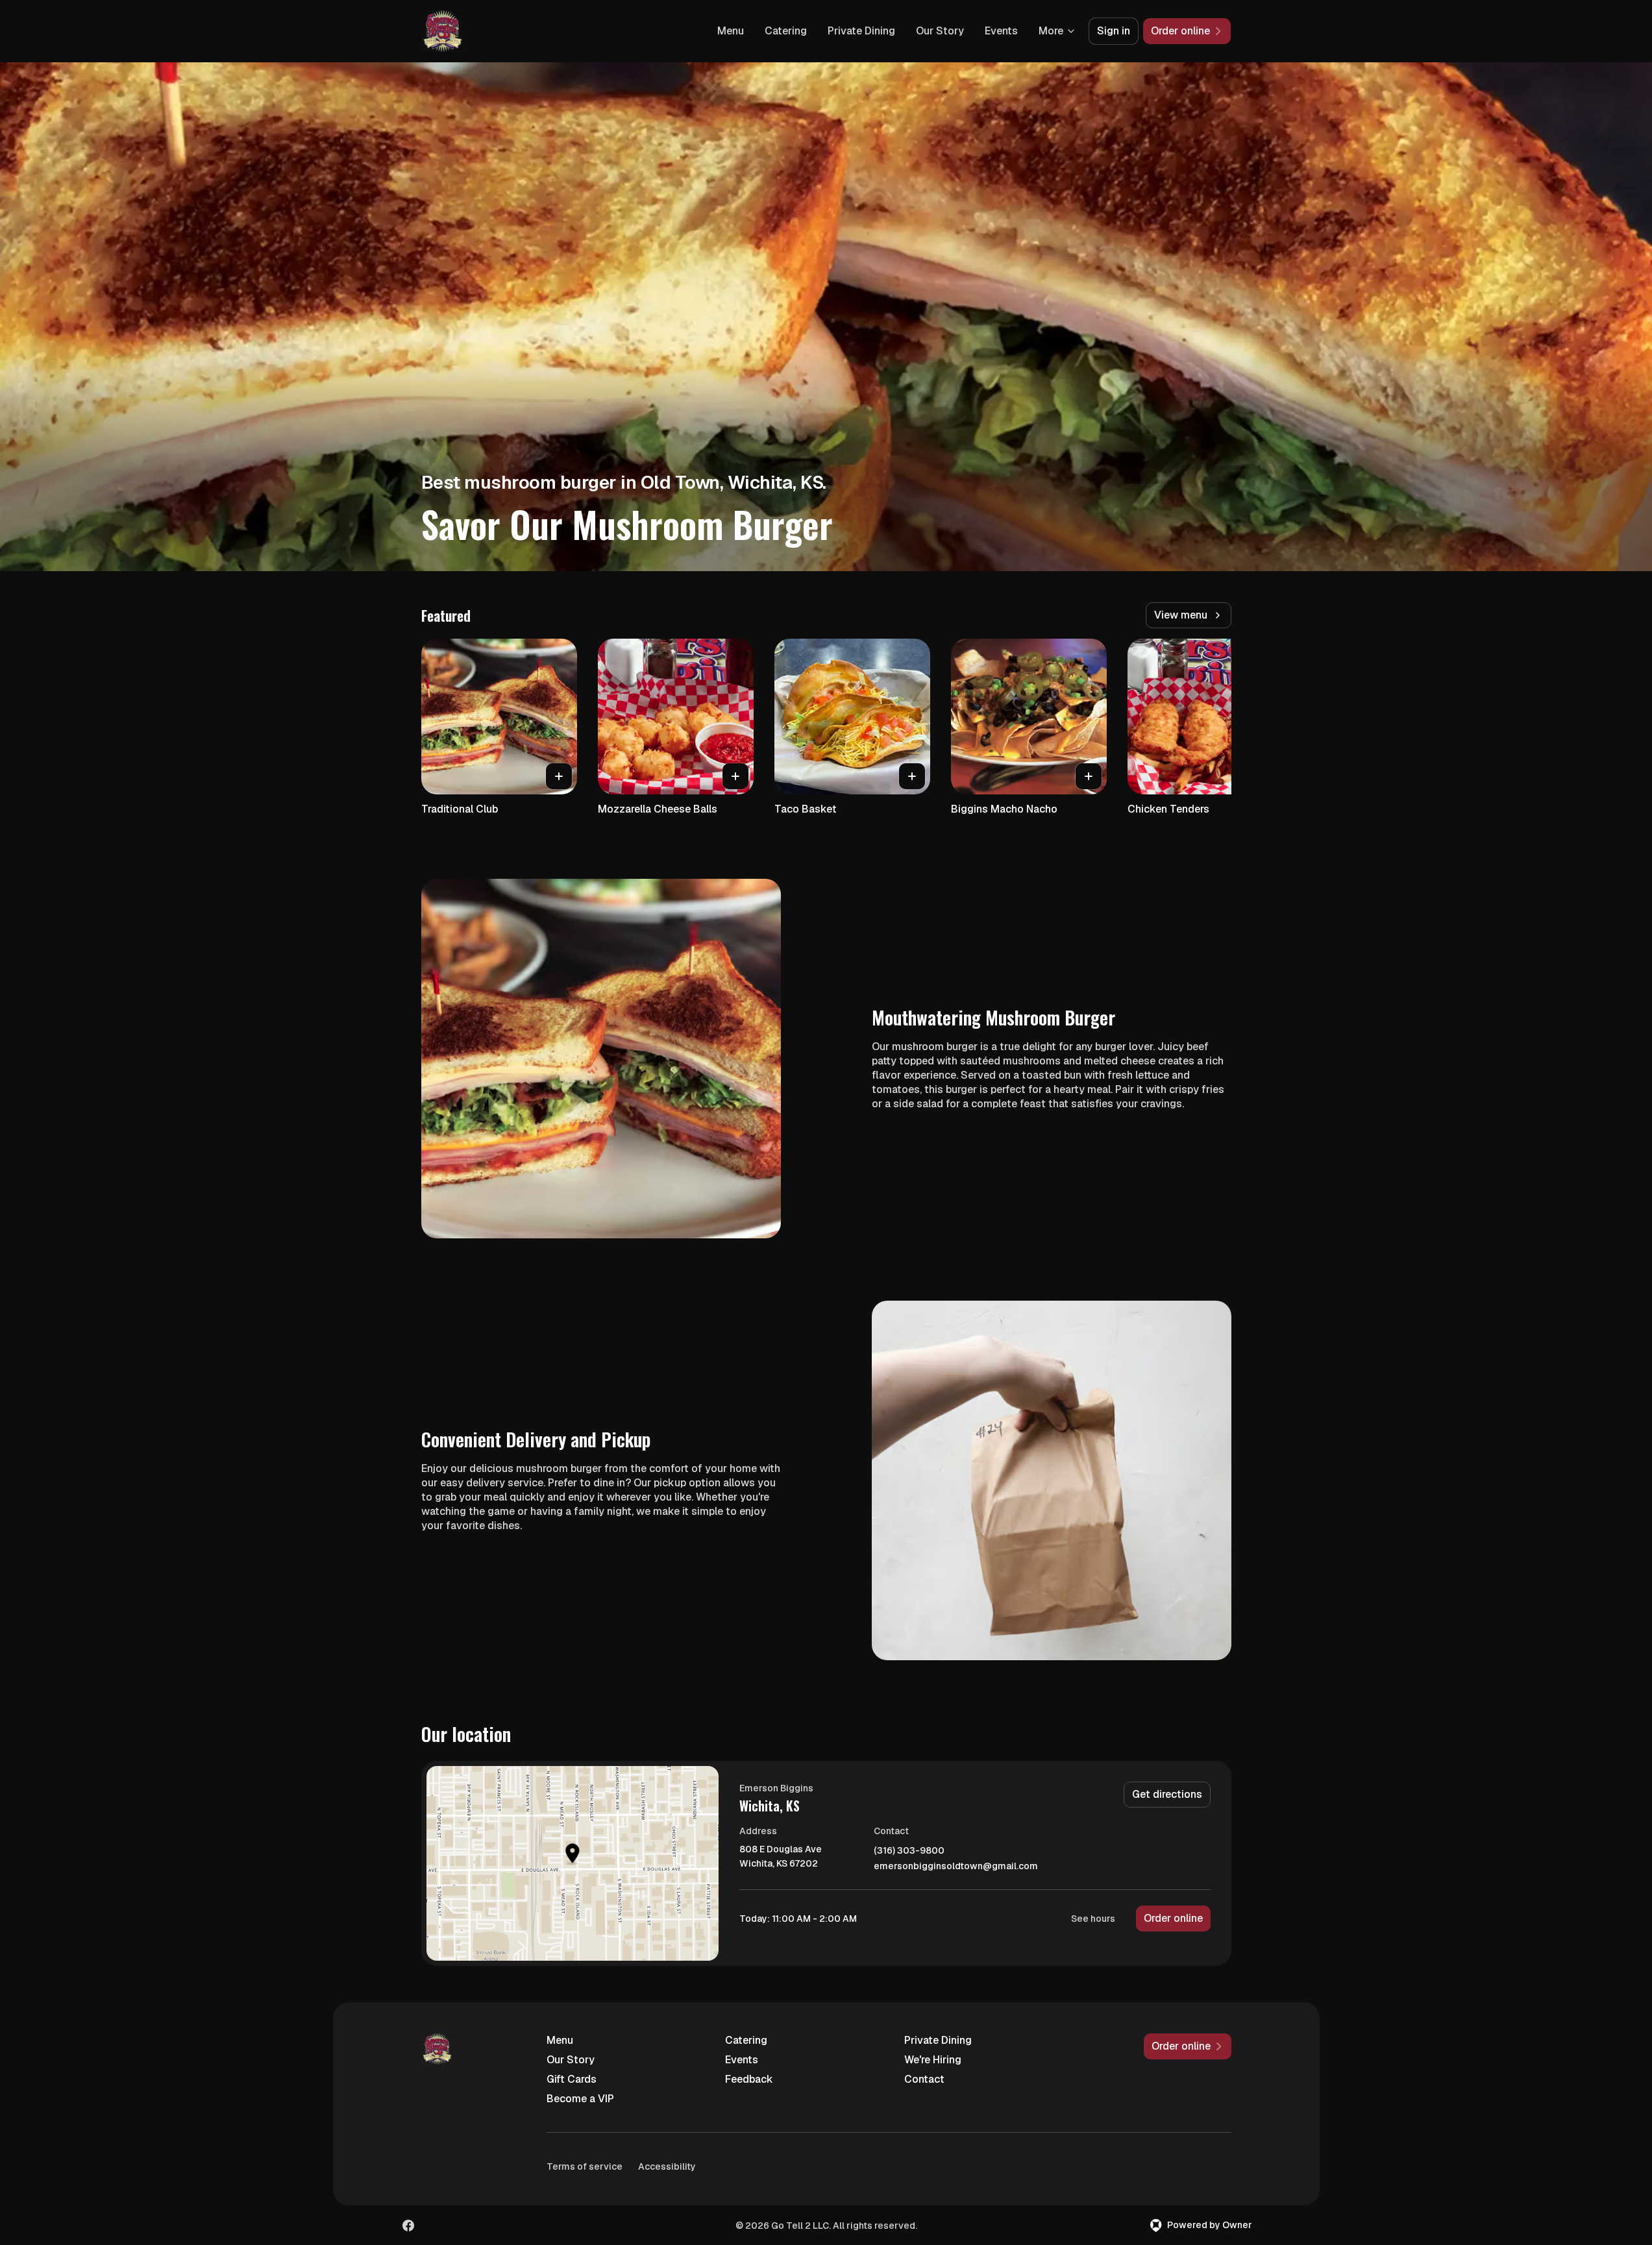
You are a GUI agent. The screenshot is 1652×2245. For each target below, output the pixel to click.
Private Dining (861, 31)
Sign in (1114, 31)
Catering (786, 31)
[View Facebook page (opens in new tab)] (408, 2226)
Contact (924, 2079)
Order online (1173, 1918)
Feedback (749, 2079)
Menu (731, 31)
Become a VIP (580, 2099)
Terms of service (585, 2166)
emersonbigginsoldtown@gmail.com (956, 1866)
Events (1001, 31)
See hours (1093, 1919)
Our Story (940, 31)
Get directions (1167, 1794)
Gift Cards (572, 2079)
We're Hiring (933, 2060)
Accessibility (667, 2166)
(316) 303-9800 (909, 1851)
